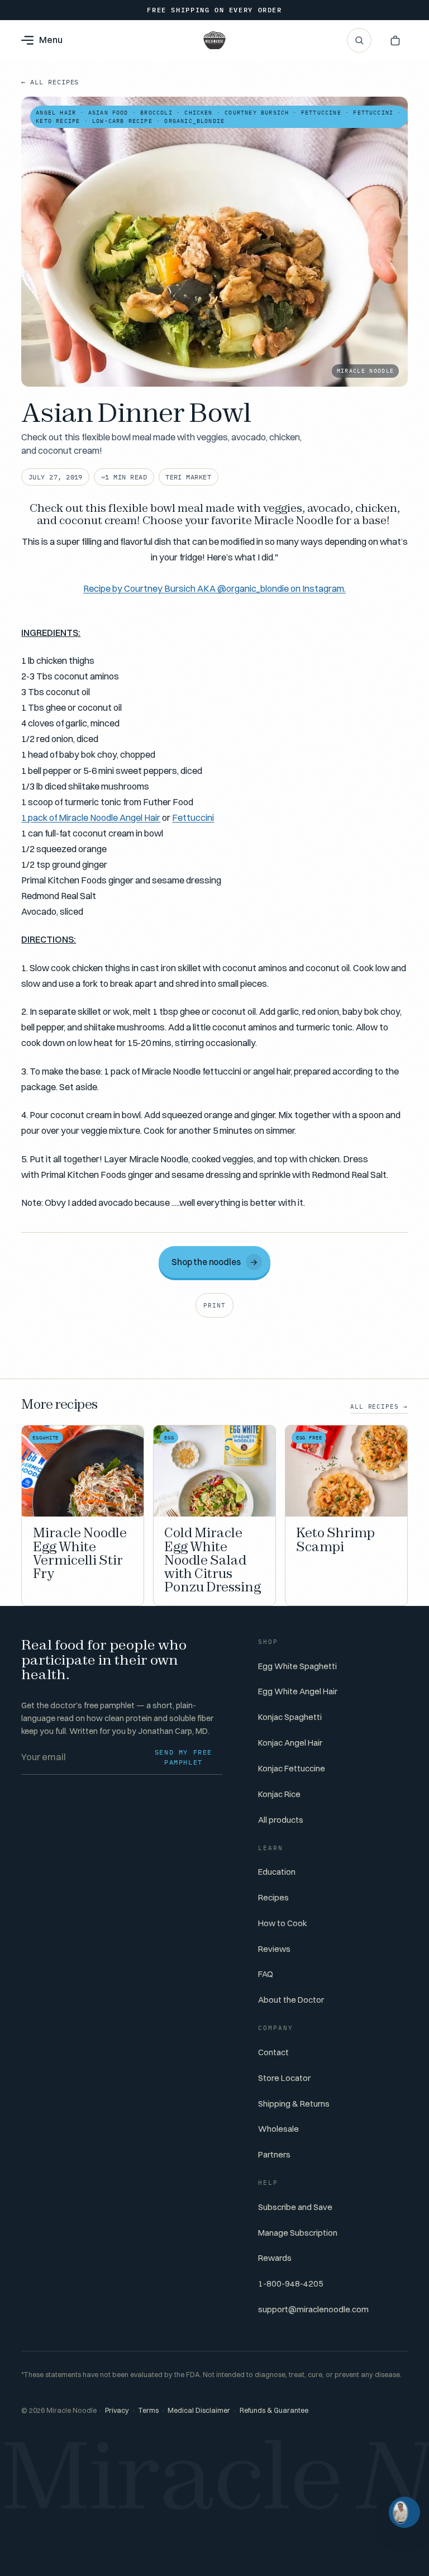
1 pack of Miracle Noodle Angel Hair (91, 818)
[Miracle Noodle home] (214, 40)
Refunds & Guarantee (274, 2410)
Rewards (275, 2258)
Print (214, 1305)
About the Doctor (291, 2000)
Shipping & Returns (294, 2104)
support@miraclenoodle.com (313, 2309)
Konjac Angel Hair (290, 1743)
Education (277, 1872)
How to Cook (283, 1923)
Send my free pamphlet (183, 1757)
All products (281, 1820)
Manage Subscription (298, 2233)
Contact (273, 2052)
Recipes (273, 1897)
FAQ (266, 1974)
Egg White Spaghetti (297, 1666)
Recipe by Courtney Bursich (214, 588)
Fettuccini (193, 818)
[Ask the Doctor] (404, 2512)
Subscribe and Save (295, 2207)
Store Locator (284, 2078)
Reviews (274, 1949)
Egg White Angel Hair (298, 1691)
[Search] (359, 40)
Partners (274, 2154)
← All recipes (50, 82)
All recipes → (379, 1406)
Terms (148, 2410)
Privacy (117, 2410)
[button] (395, 40)
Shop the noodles (215, 1262)
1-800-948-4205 (291, 2283)
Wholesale (278, 2129)
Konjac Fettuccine (292, 1768)
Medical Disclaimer (199, 2410)
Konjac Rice (279, 1794)
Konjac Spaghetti (290, 1717)
